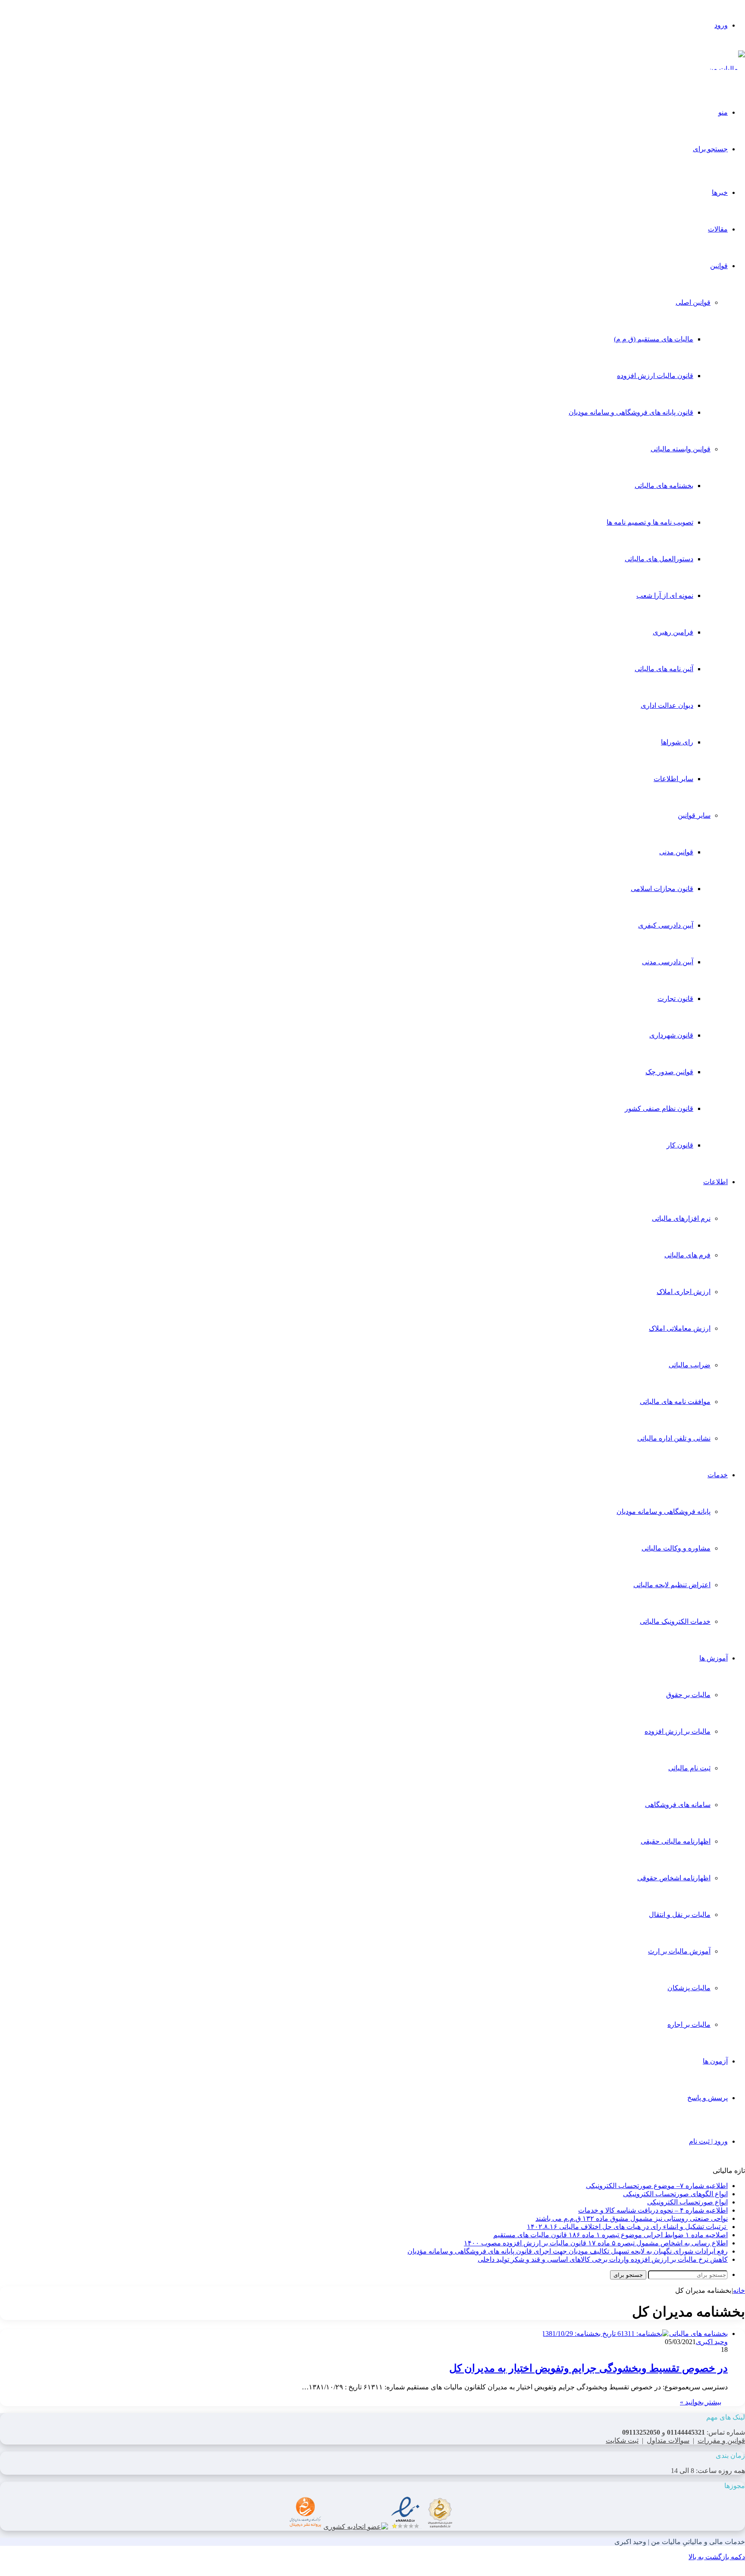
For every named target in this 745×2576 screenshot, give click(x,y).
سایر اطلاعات (673, 779)
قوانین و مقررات (721, 2440)
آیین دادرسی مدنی (668, 962)
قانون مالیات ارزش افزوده (655, 376)
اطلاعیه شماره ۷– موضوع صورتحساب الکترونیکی (657, 2186)
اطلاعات (715, 1182)
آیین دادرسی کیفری (666, 925)
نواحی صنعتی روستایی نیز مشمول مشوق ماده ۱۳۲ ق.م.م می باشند (632, 2218)
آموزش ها (714, 1658)
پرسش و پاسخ (707, 2098)
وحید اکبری (712, 2342)
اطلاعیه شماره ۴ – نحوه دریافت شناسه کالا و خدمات (653, 2210)
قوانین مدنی (676, 852)
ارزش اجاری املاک (684, 1292)
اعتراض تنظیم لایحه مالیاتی (672, 1585)
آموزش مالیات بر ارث (679, 1951)
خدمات (718, 1475)
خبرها (720, 192)
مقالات (718, 229)
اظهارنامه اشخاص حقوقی (674, 1878)
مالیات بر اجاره (689, 2024)
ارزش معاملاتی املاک (680, 1328)
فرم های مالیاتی (687, 1255)
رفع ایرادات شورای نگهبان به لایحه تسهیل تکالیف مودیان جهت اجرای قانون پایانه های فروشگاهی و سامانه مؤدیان (568, 2251)
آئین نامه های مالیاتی (664, 669)
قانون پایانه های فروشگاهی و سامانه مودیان (631, 412)
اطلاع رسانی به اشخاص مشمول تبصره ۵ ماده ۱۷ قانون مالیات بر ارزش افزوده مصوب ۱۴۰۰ (596, 2243)
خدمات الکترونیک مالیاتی (675, 1621)
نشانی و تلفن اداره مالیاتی (674, 1438)
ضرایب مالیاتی (690, 1365)
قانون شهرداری (671, 1035)
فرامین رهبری (673, 632)
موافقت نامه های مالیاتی (675, 1402)
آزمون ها (715, 2061)
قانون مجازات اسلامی (662, 889)
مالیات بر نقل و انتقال (680, 1915)
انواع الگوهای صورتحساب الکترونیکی (675, 2194)
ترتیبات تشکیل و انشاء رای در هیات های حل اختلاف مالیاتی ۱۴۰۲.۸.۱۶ (627, 2227)
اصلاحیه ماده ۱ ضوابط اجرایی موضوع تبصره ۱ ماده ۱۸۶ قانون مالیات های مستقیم (610, 2235)
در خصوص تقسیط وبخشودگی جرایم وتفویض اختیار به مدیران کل (588, 2368)
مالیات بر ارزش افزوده (678, 1731)
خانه (739, 2290)
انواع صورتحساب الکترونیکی (687, 2202)
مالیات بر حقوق (688, 1695)
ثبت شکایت (622, 2440)
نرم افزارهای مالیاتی (681, 1218)
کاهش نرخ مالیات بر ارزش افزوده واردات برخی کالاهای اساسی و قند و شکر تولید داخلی (603, 2259)
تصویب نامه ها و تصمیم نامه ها (650, 522)
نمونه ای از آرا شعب (665, 596)
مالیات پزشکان (689, 1988)
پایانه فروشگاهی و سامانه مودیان (664, 1512)
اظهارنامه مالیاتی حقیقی (676, 1841)
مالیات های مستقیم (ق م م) (654, 339)
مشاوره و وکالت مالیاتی (676, 1548)
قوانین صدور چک (669, 1072)
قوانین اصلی (693, 302)
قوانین (719, 266)
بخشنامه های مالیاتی (664, 486)
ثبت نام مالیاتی (689, 1768)
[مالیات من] (727, 69)
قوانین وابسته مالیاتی (681, 449)
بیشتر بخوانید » (701, 2402)
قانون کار (680, 1145)
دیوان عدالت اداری (667, 705)
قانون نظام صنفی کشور (659, 1108)
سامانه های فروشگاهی (678, 1805)
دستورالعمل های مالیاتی (659, 559)
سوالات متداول (668, 2440)
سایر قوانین (694, 815)
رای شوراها (677, 742)
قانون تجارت (675, 999)
